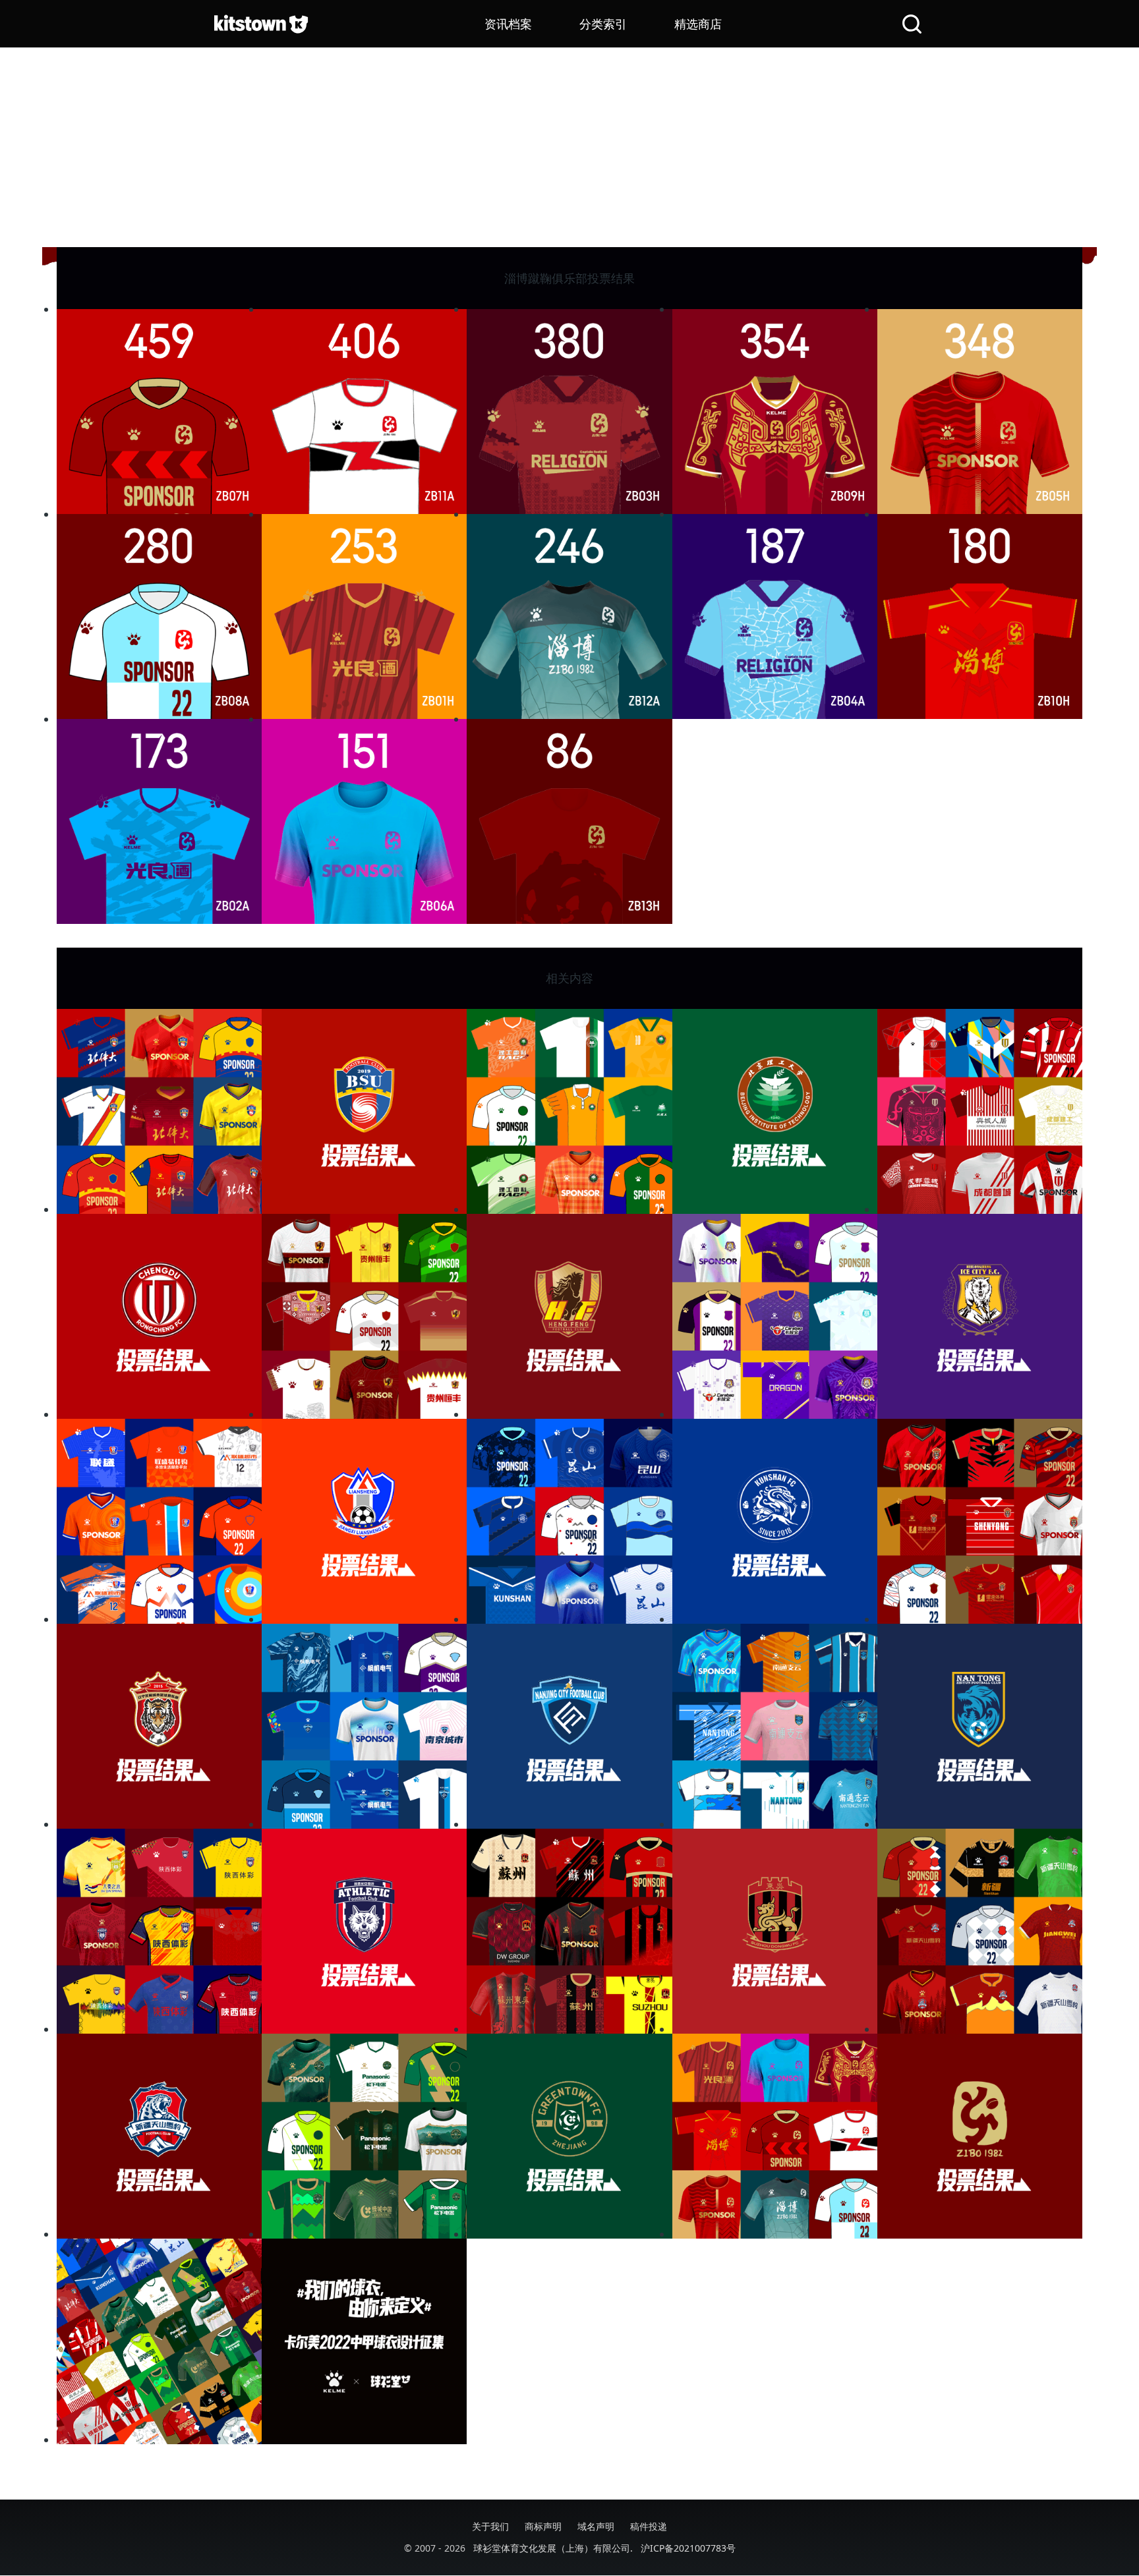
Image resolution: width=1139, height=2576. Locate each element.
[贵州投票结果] (569, 1316)
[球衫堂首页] (261, 24)
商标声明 (543, 2526)
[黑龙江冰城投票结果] (980, 1316)
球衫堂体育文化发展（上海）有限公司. (553, 2548)
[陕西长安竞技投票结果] (364, 1931)
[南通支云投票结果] (980, 1726)
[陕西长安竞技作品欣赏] (159, 1931)
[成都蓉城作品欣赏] (980, 1111)
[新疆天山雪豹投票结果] (159, 2136)
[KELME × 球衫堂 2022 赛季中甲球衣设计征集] (364, 2341)
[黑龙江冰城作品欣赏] (775, 1316)
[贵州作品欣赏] (364, 1316)
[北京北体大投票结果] (364, 1111)
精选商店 (698, 24)
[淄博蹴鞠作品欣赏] (775, 2136)
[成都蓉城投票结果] (159, 1316)
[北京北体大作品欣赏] (159, 1111)
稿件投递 (649, 2526)
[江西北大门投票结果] (364, 1521)
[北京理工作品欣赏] (569, 1111)
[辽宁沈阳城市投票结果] (159, 1726)
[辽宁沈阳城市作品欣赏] (980, 1521)
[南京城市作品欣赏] (364, 1726)
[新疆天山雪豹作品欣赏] (980, 1931)
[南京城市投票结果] (569, 1726)
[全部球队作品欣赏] (159, 2341)
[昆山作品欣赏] (569, 1521)
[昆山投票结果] (775, 1521)
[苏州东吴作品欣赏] (569, 1931)
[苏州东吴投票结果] (775, 1931)
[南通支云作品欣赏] (775, 1726)
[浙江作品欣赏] (364, 2136)
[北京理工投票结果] (775, 1111)
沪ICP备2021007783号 (688, 2548)
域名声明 (596, 2526)
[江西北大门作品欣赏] (159, 1521)
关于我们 (490, 2526)
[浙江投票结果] (569, 2136)
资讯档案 (508, 24)
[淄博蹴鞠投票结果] (980, 2136)
